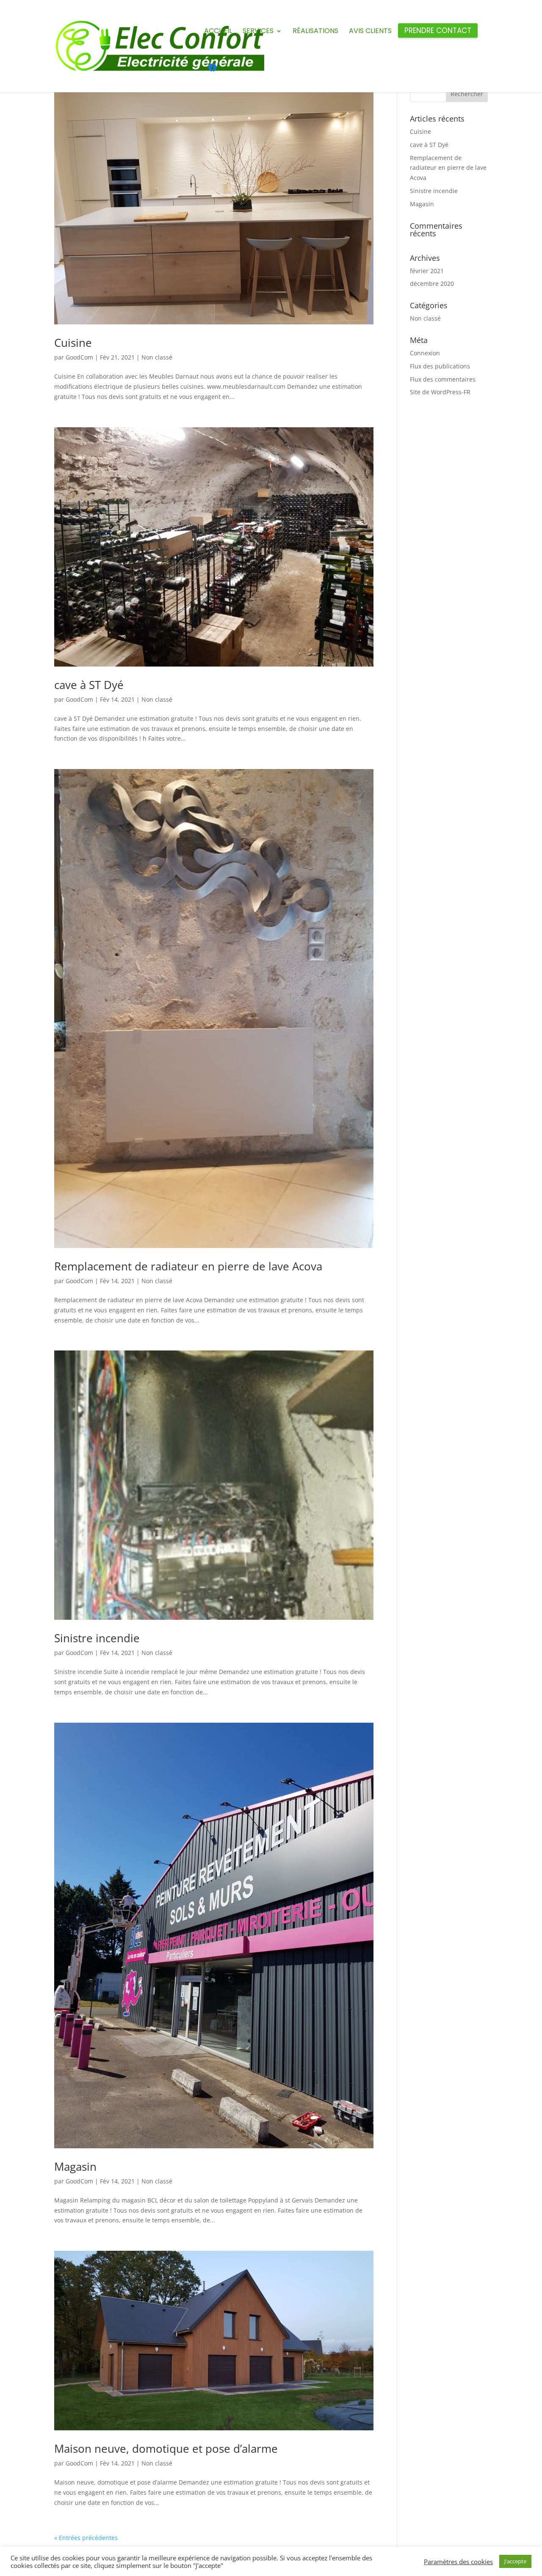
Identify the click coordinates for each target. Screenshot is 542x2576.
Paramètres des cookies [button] (458, 2562)
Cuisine (73, 343)
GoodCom (79, 357)
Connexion (425, 353)
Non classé (157, 357)
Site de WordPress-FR (440, 392)
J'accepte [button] (515, 2561)
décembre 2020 (432, 284)
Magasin (75, 2166)
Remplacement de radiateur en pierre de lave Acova (188, 1266)
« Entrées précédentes (86, 2538)
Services (258, 32)
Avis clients (370, 32)
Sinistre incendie (97, 1638)
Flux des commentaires (443, 379)
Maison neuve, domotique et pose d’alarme (166, 2449)
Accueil (218, 32)
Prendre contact (438, 32)
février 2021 (427, 271)
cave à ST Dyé (89, 685)
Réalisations (315, 32)
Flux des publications (440, 366)
